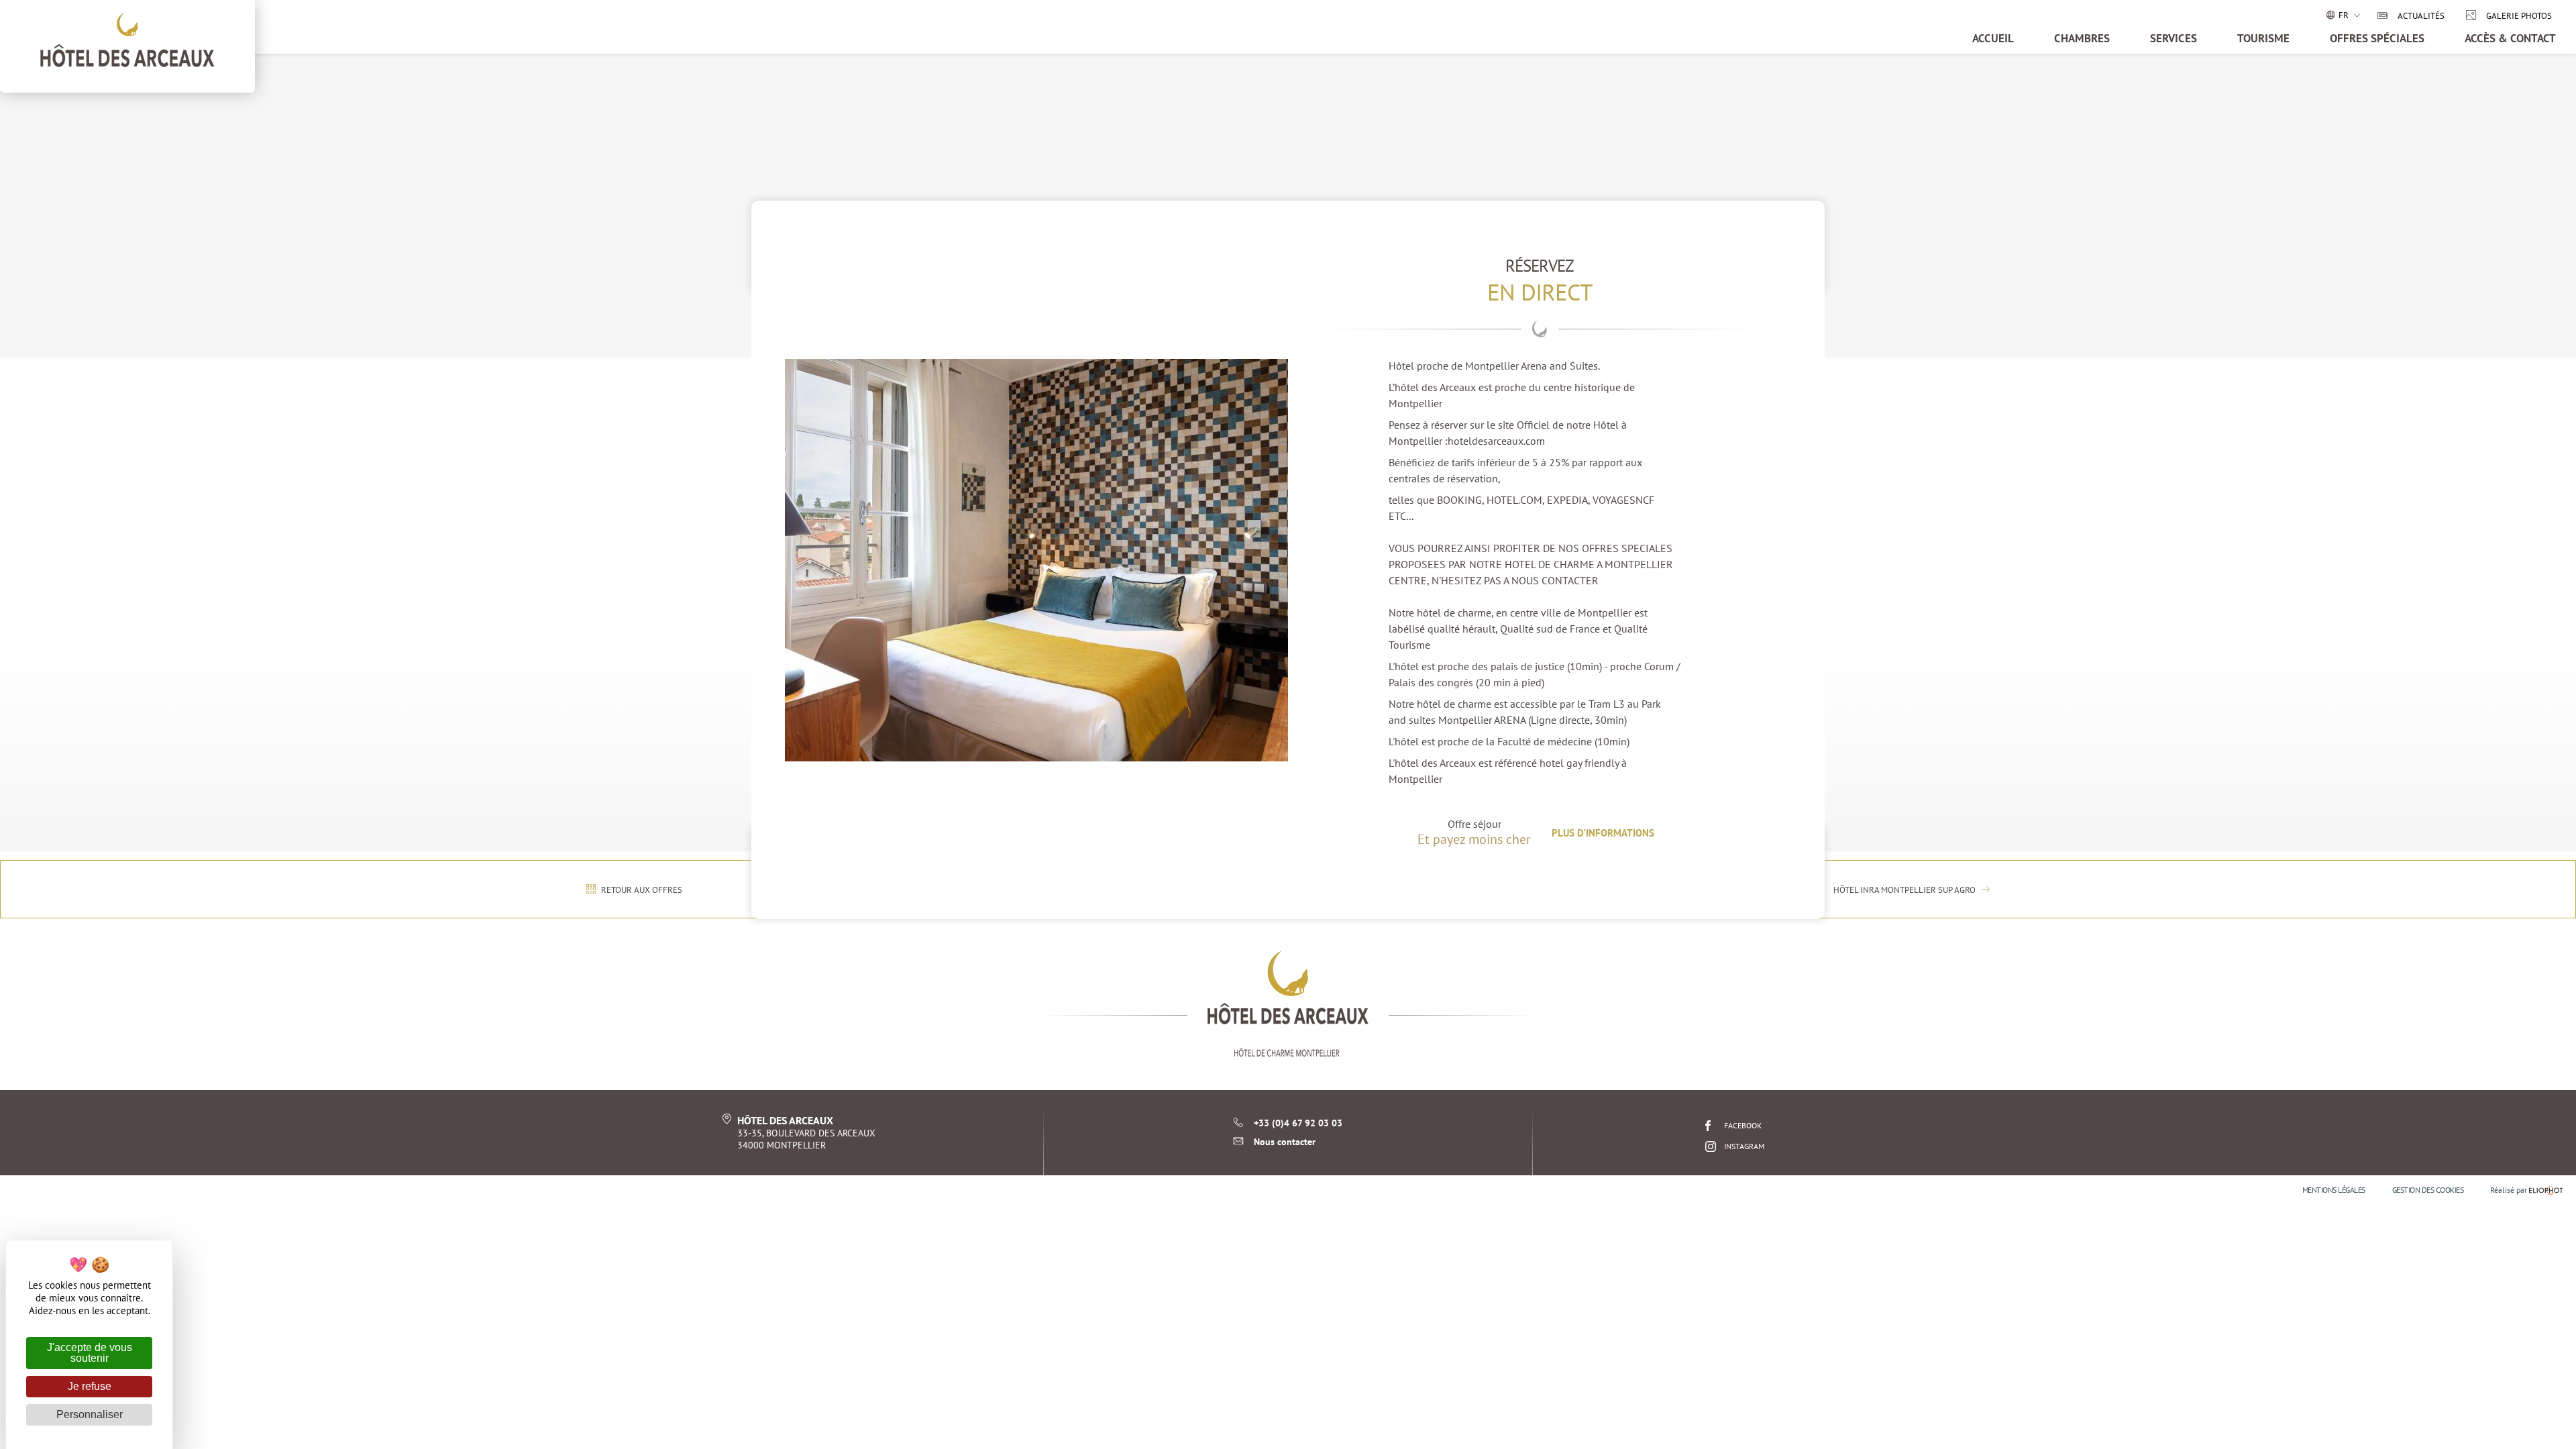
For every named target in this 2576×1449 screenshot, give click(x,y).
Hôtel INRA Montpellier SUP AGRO (1906, 890)
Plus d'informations (1603, 833)
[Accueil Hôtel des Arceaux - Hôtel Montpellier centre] (1288, 1004)
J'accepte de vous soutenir (90, 1353)
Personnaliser (90, 1414)
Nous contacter (1285, 1142)
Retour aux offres (641, 890)
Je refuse (90, 1386)
